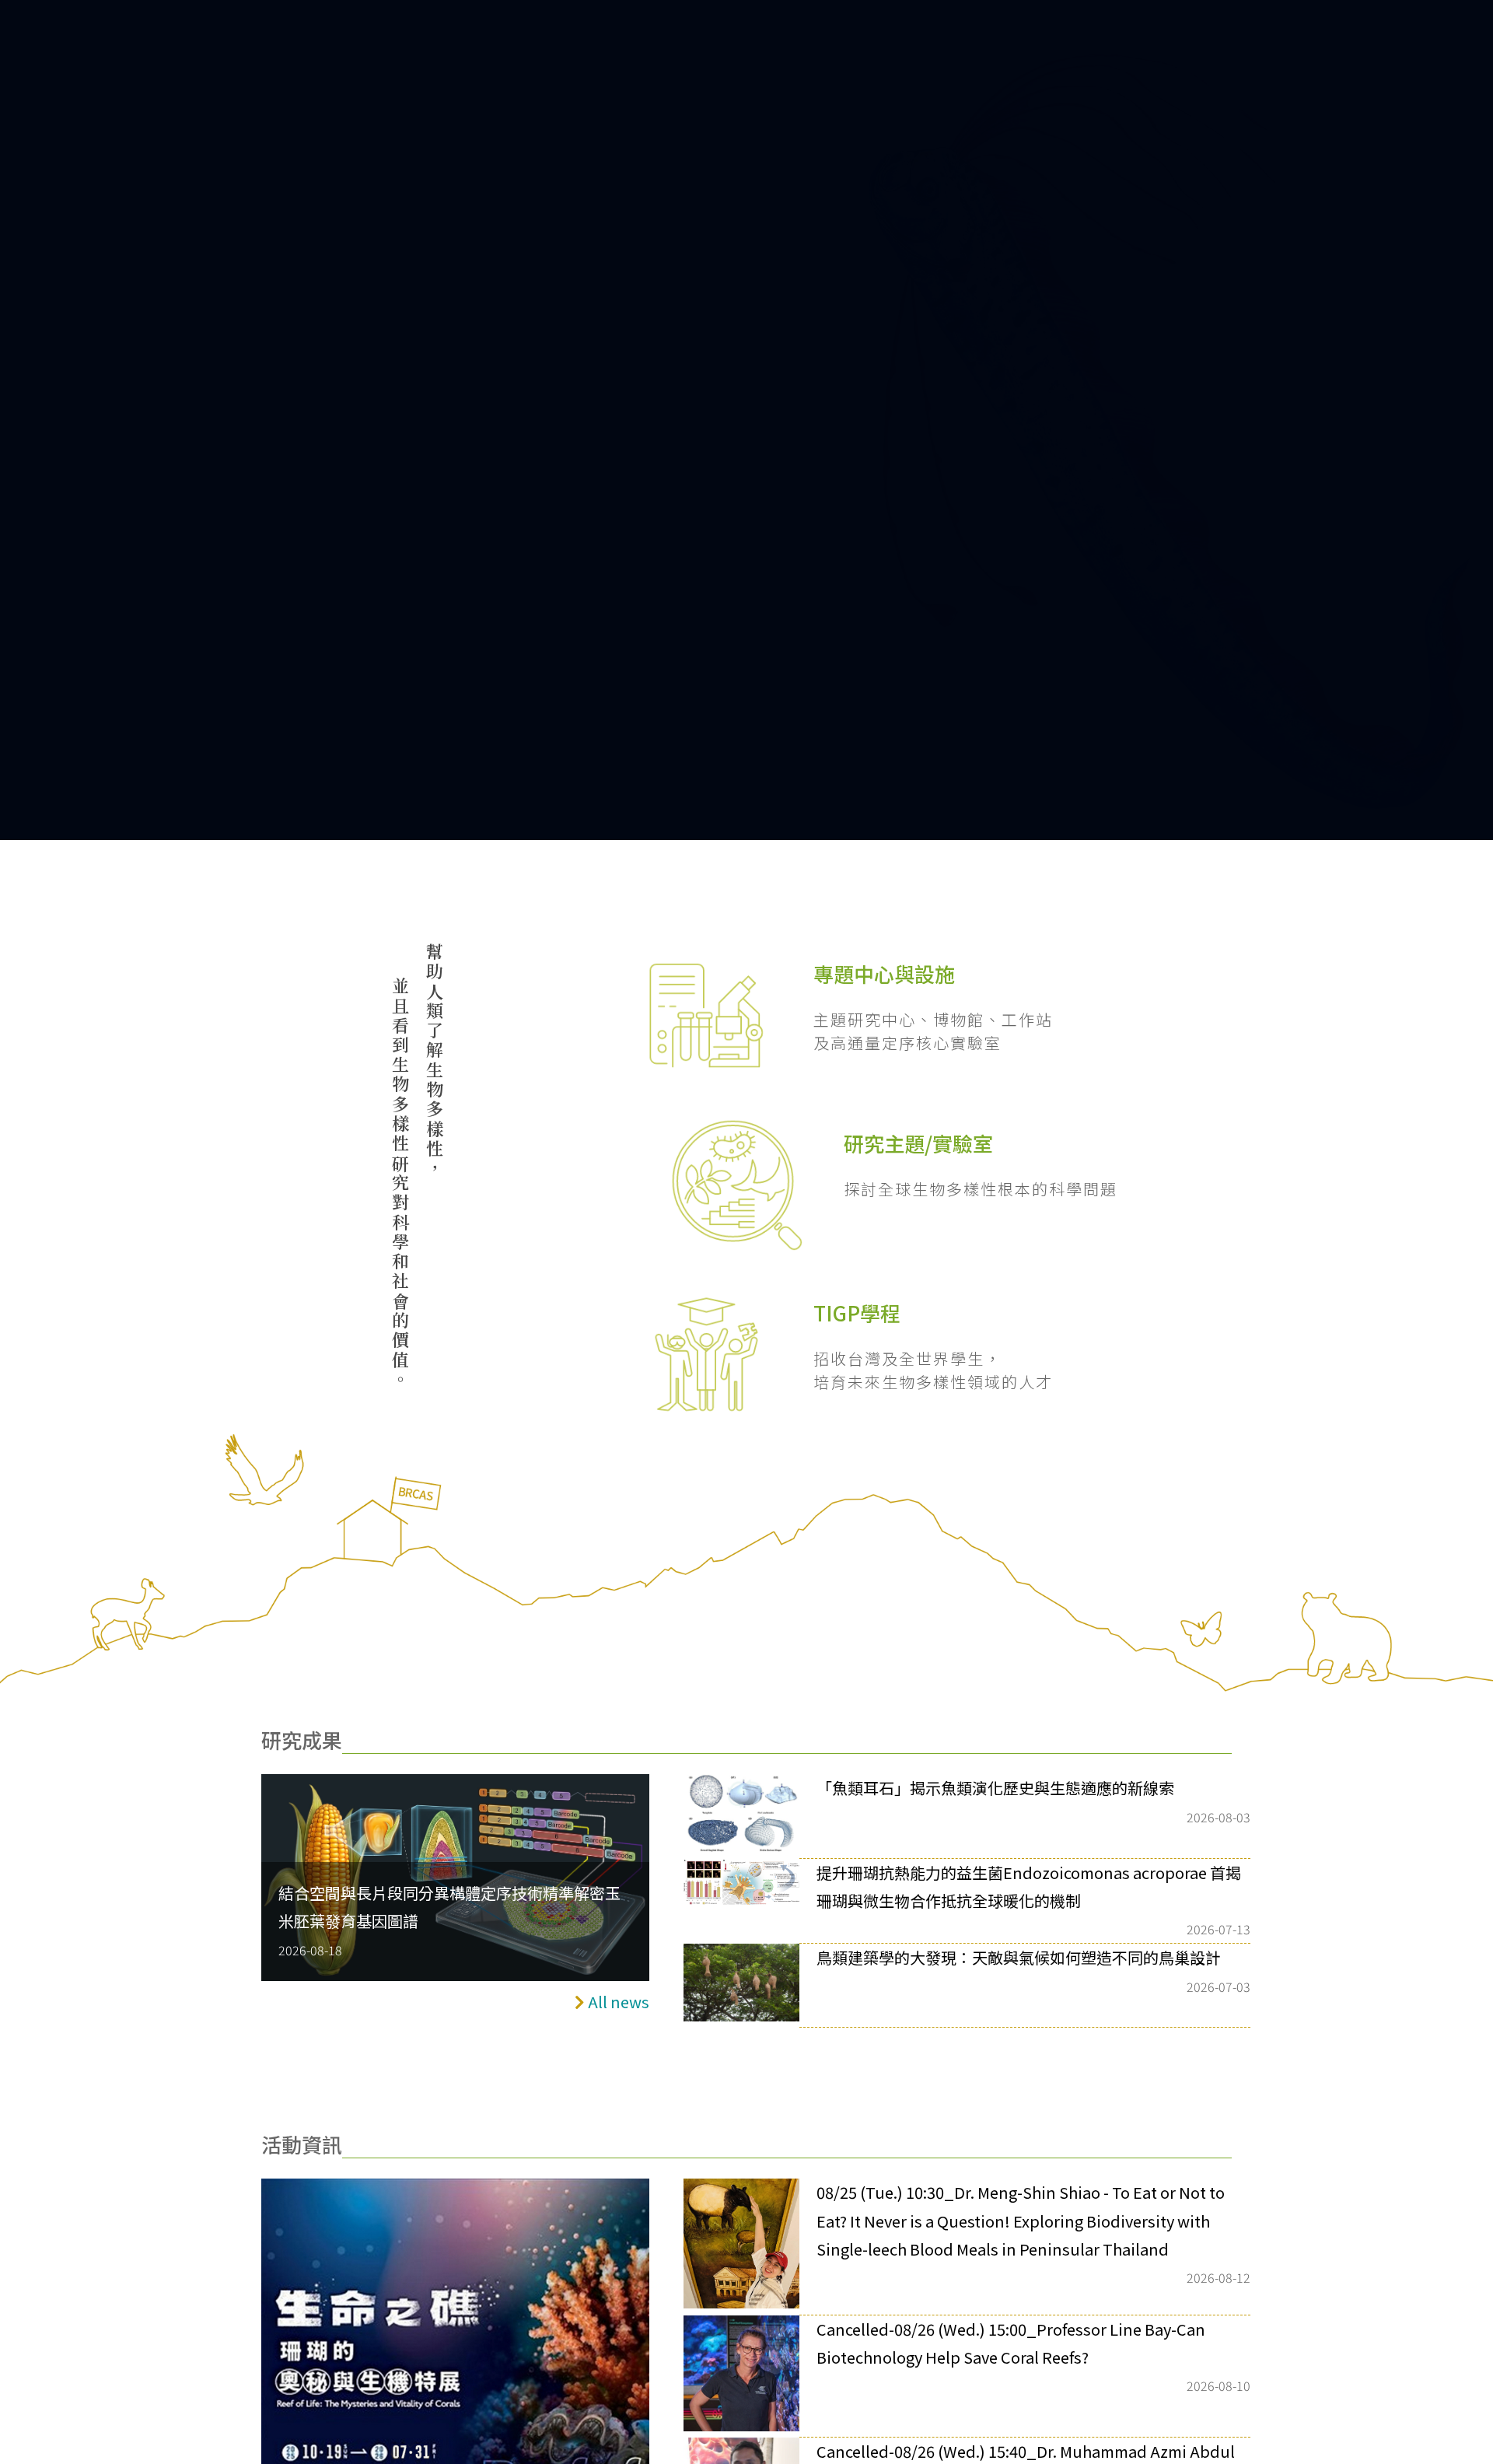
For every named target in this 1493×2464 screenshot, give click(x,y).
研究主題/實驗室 (918, 1143)
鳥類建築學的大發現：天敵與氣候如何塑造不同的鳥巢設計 (1019, 1957)
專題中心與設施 (884, 973)
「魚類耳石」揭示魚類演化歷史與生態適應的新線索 (995, 1788)
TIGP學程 (857, 1312)
